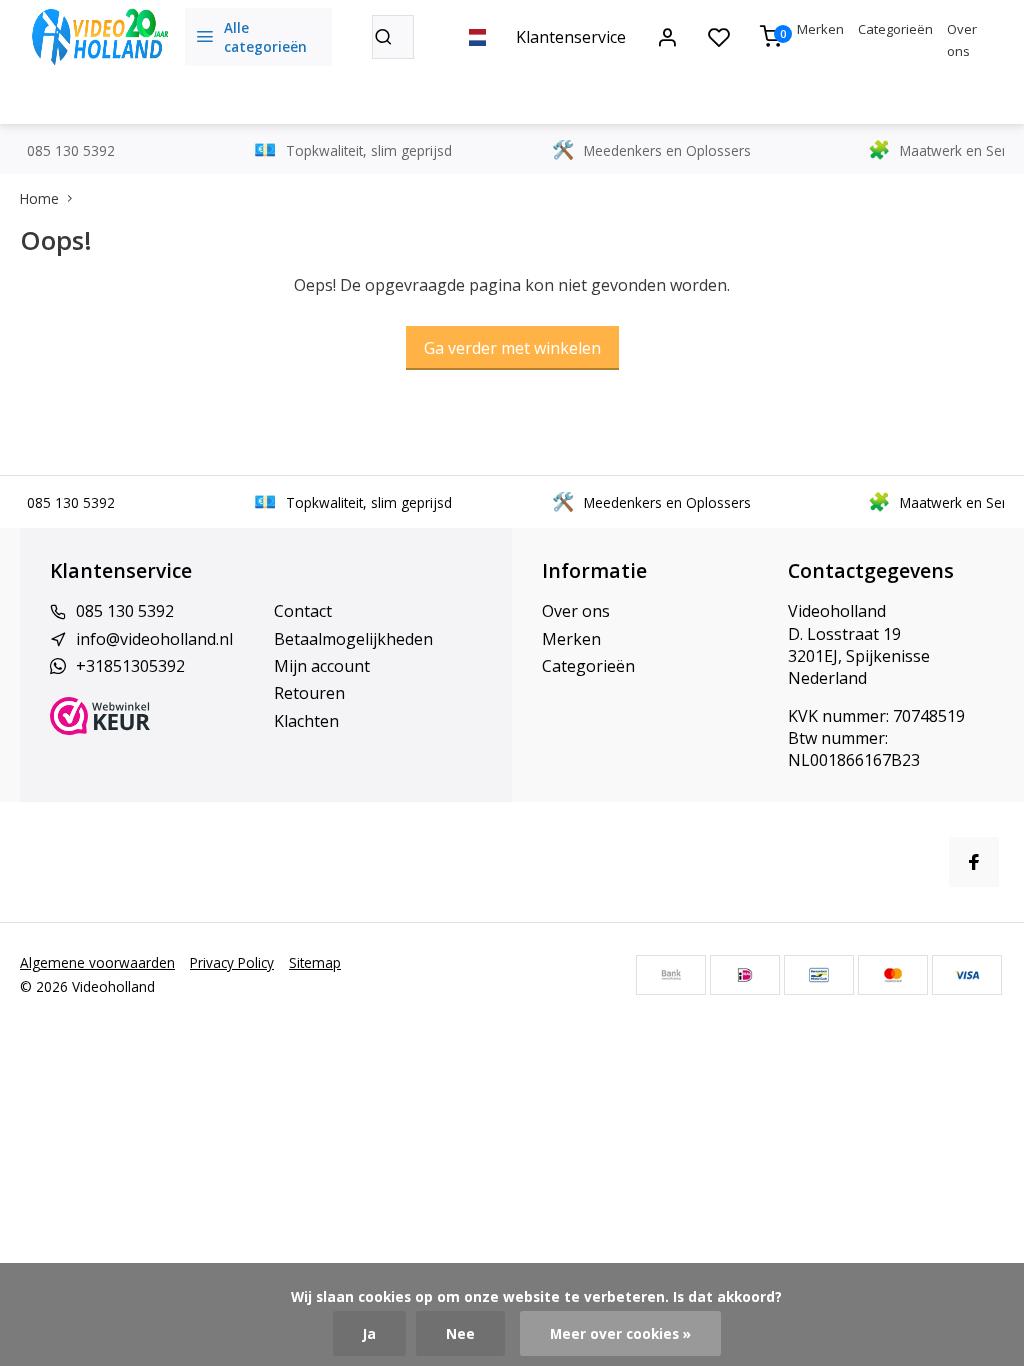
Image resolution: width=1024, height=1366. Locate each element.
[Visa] (967, 975)
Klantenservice (571, 37)
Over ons (576, 611)
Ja (369, 1333)
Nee (460, 1333)
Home (39, 198)
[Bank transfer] (671, 975)
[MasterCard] (893, 975)
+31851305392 (130, 666)
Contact (303, 611)
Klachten (306, 721)
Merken (820, 29)
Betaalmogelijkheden (353, 639)
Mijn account (322, 666)
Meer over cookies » (620, 1333)
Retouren (309, 693)
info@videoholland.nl (154, 639)
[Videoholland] (100, 37)
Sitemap (315, 962)
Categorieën (895, 29)
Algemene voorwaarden (97, 962)
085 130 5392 (125, 611)
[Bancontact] (819, 975)
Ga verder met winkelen (512, 348)
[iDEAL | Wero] (745, 975)
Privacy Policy (232, 962)
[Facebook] (974, 862)
